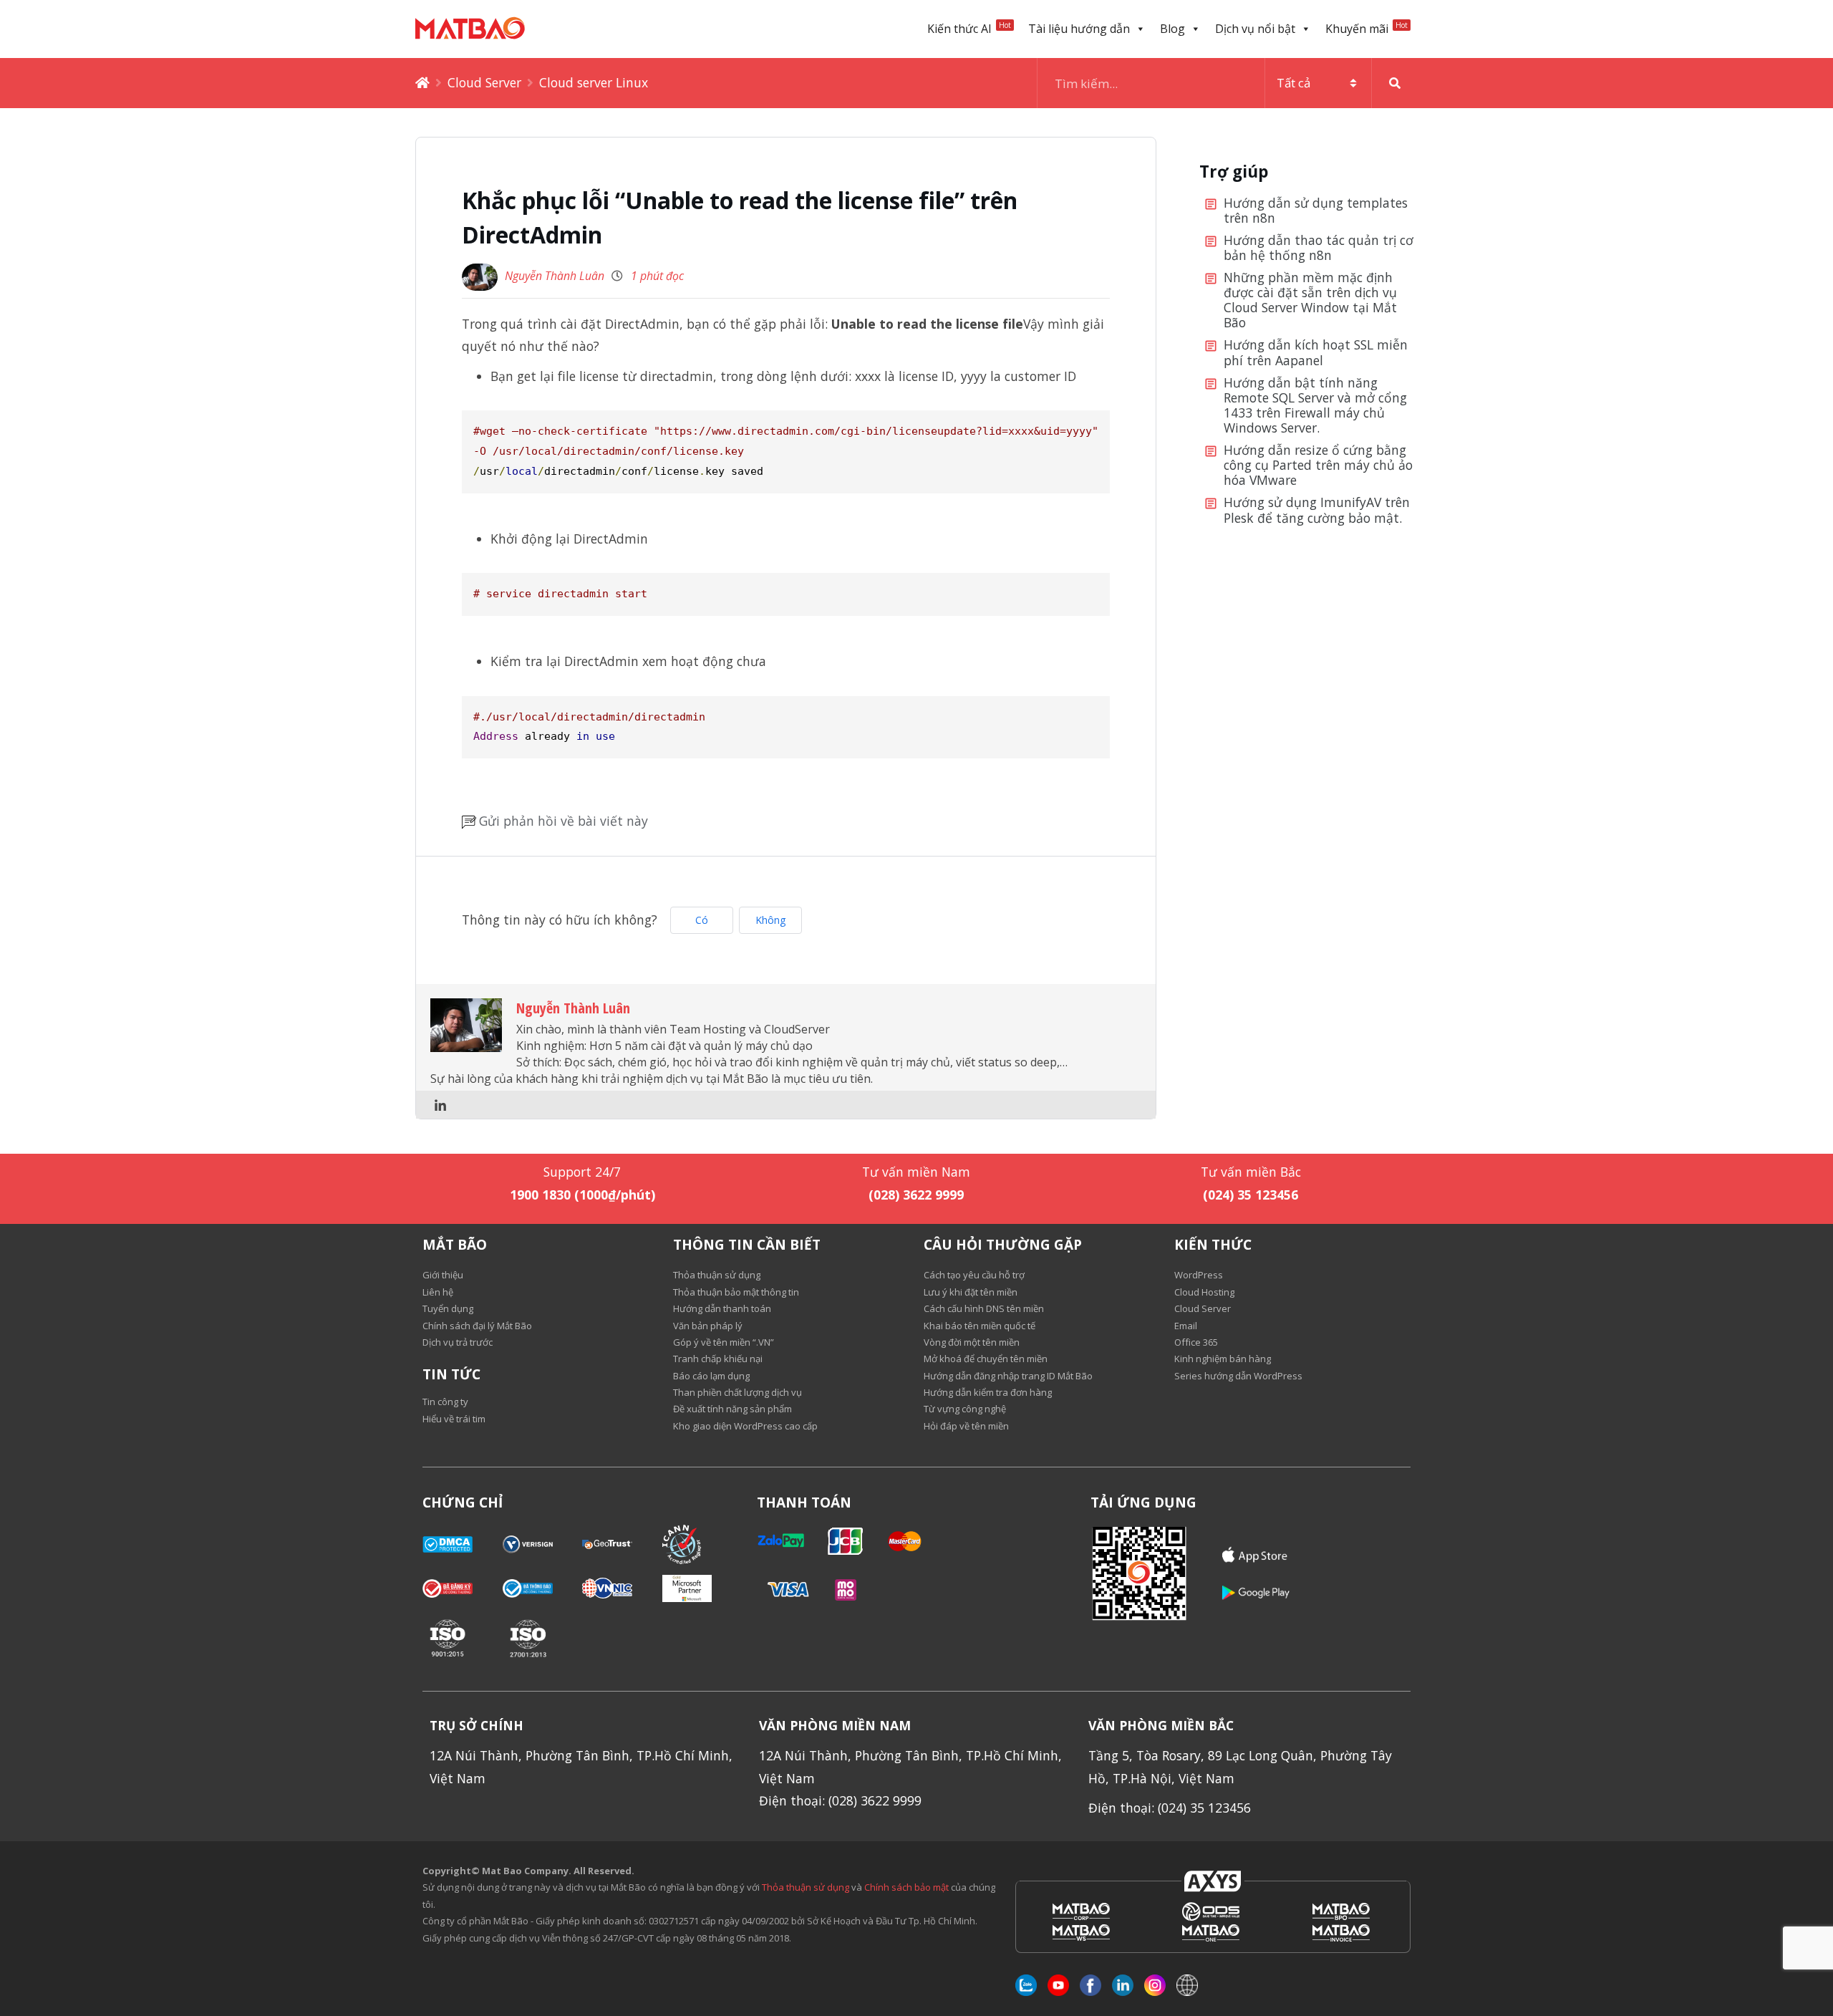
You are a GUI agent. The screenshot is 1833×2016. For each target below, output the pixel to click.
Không (770, 920)
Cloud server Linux (594, 82)
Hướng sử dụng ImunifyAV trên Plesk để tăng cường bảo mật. (1317, 510)
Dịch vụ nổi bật (1255, 29)
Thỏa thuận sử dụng (806, 1887)
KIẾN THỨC (1213, 1245)
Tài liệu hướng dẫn (1079, 29)
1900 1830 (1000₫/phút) (582, 1195)
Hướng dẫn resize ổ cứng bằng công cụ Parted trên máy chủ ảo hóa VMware (1318, 466)
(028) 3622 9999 (916, 1195)
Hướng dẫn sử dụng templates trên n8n (1316, 211)
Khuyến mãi (1367, 28)
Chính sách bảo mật (908, 1887)
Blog (1172, 29)
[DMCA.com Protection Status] (463, 1544)
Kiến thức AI (969, 28)
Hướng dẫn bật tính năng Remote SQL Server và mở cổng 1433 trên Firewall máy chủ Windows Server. (1315, 406)
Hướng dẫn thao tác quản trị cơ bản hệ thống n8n (1319, 248)
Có (702, 920)
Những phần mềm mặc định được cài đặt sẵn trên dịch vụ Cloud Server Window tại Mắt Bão (1310, 300)
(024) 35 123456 (1251, 1195)
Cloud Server (484, 82)
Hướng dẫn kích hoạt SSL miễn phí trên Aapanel (1316, 353)
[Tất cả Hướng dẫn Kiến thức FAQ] (1228, 83)
